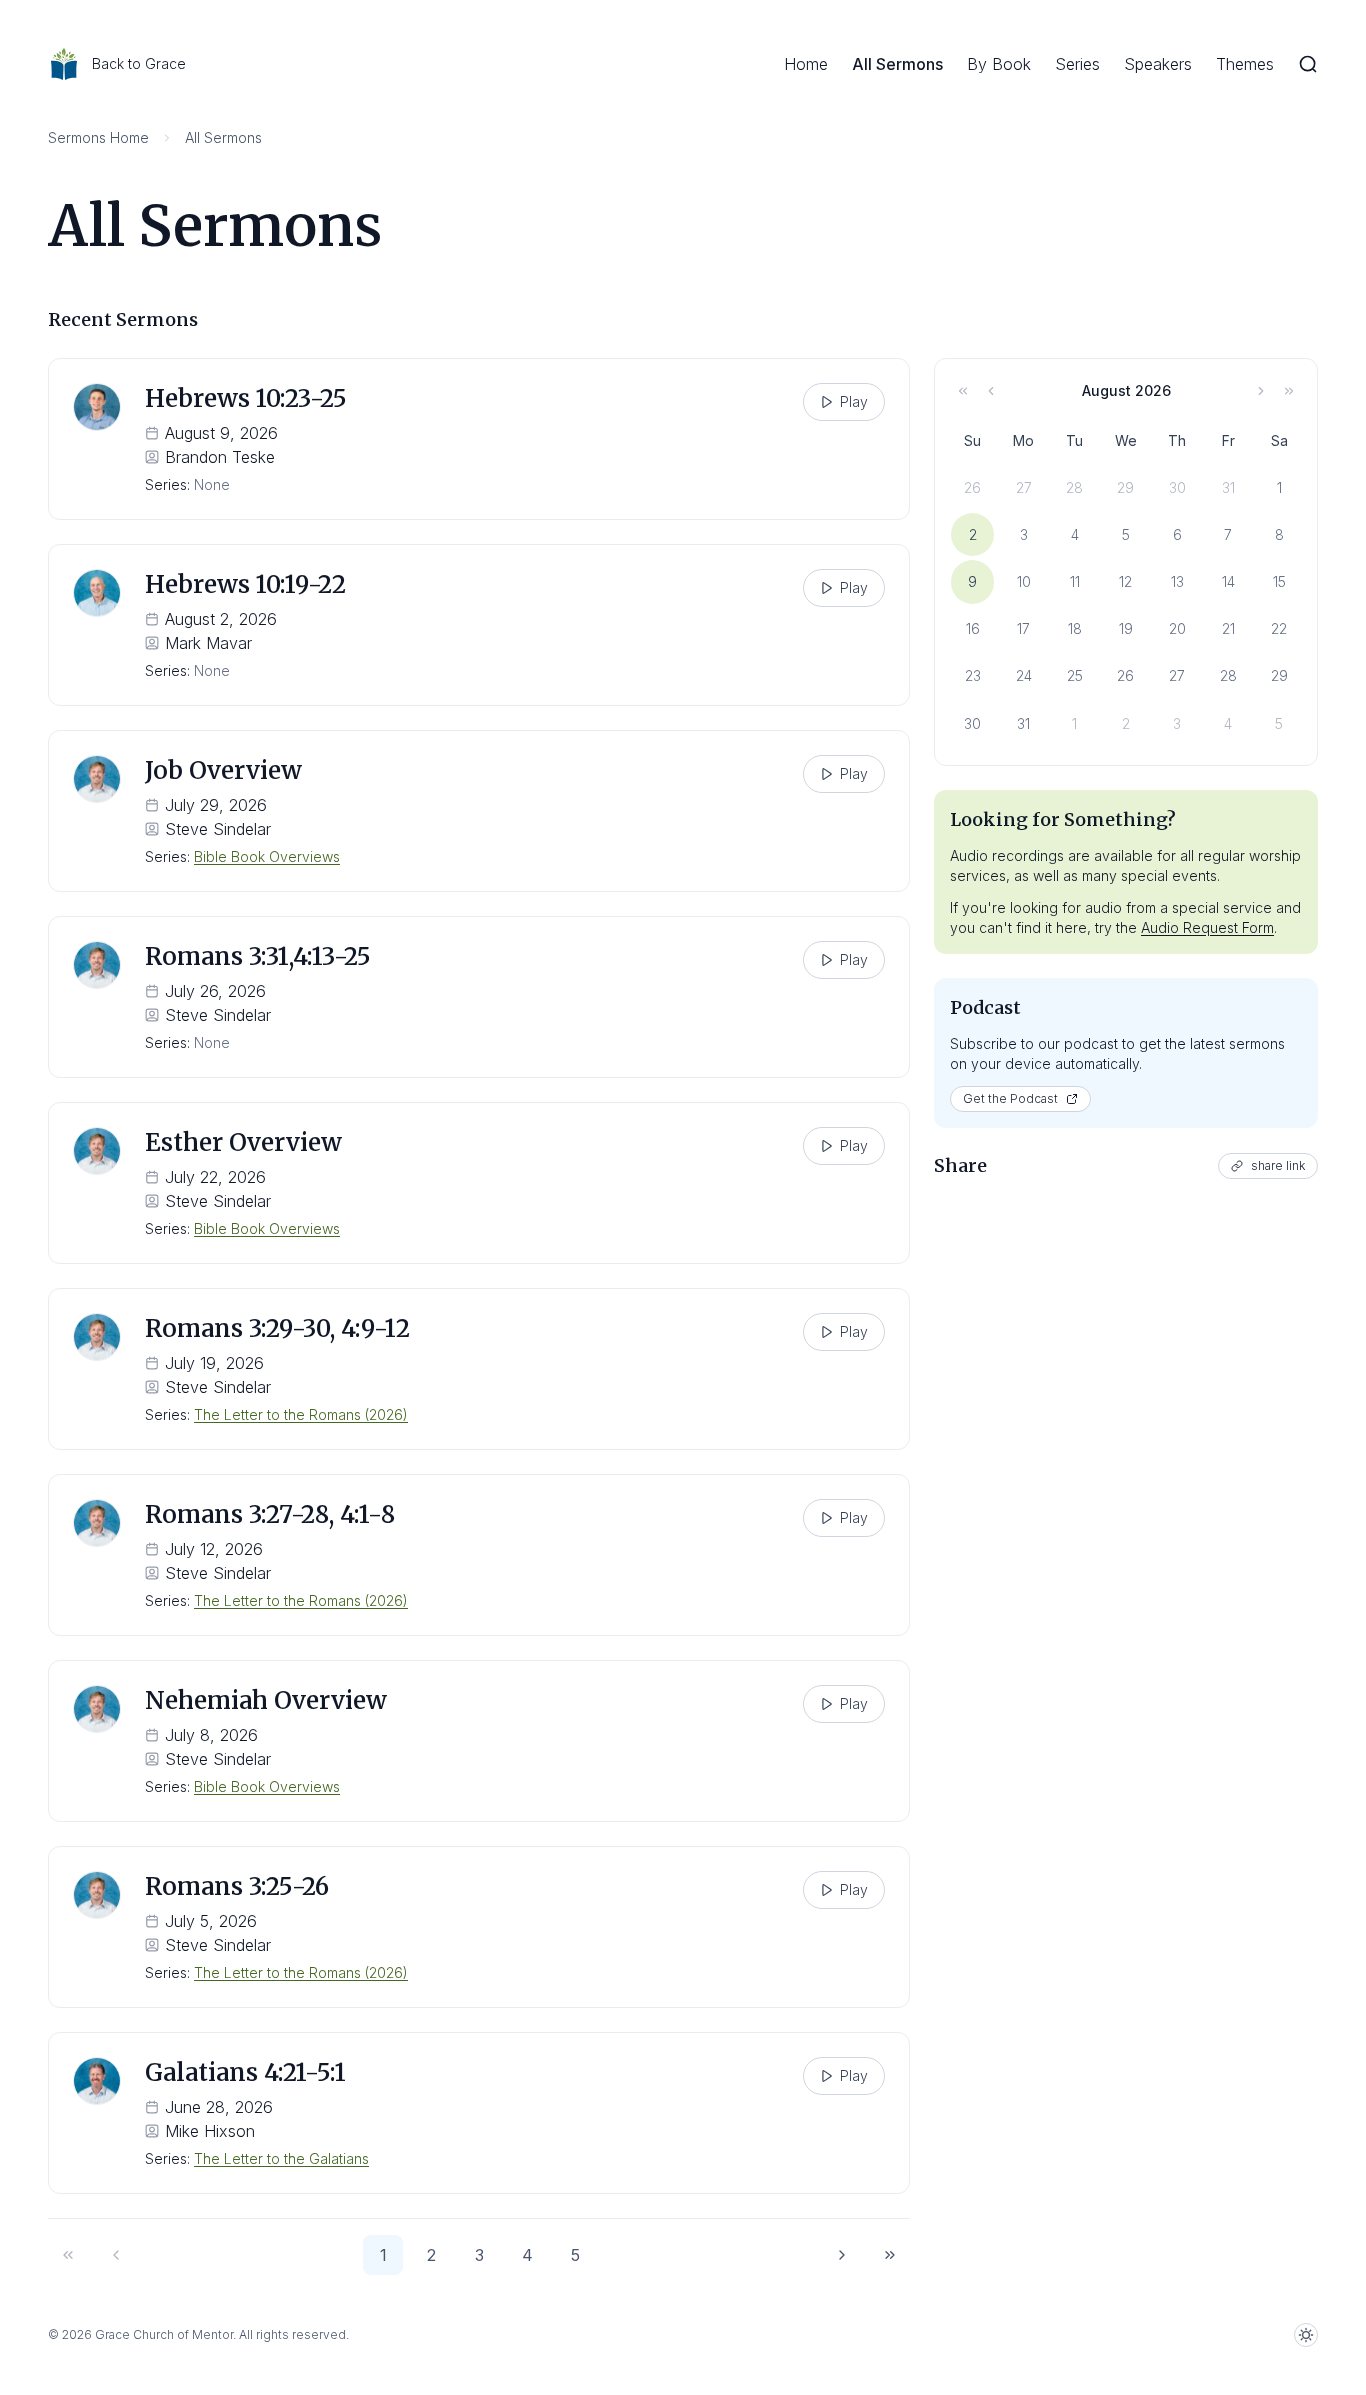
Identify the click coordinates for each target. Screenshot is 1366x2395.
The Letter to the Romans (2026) (301, 1414)
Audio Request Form (1207, 927)
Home (806, 64)
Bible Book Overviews (267, 856)
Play (854, 401)
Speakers (1158, 64)
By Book (999, 64)
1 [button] (383, 2255)
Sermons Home (98, 137)
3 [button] (479, 2255)
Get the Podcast (1010, 1098)
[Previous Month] (991, 391)
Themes (1245, 64)
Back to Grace (139, 63)
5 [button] (575, 2255)
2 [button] (431, 2255)
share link (1278, 1165)
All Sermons (897, 64)
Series (1077, 64)
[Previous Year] (963, 391)
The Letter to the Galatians (281, 2158)
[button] (68, 2255)
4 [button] (527, 2255)
